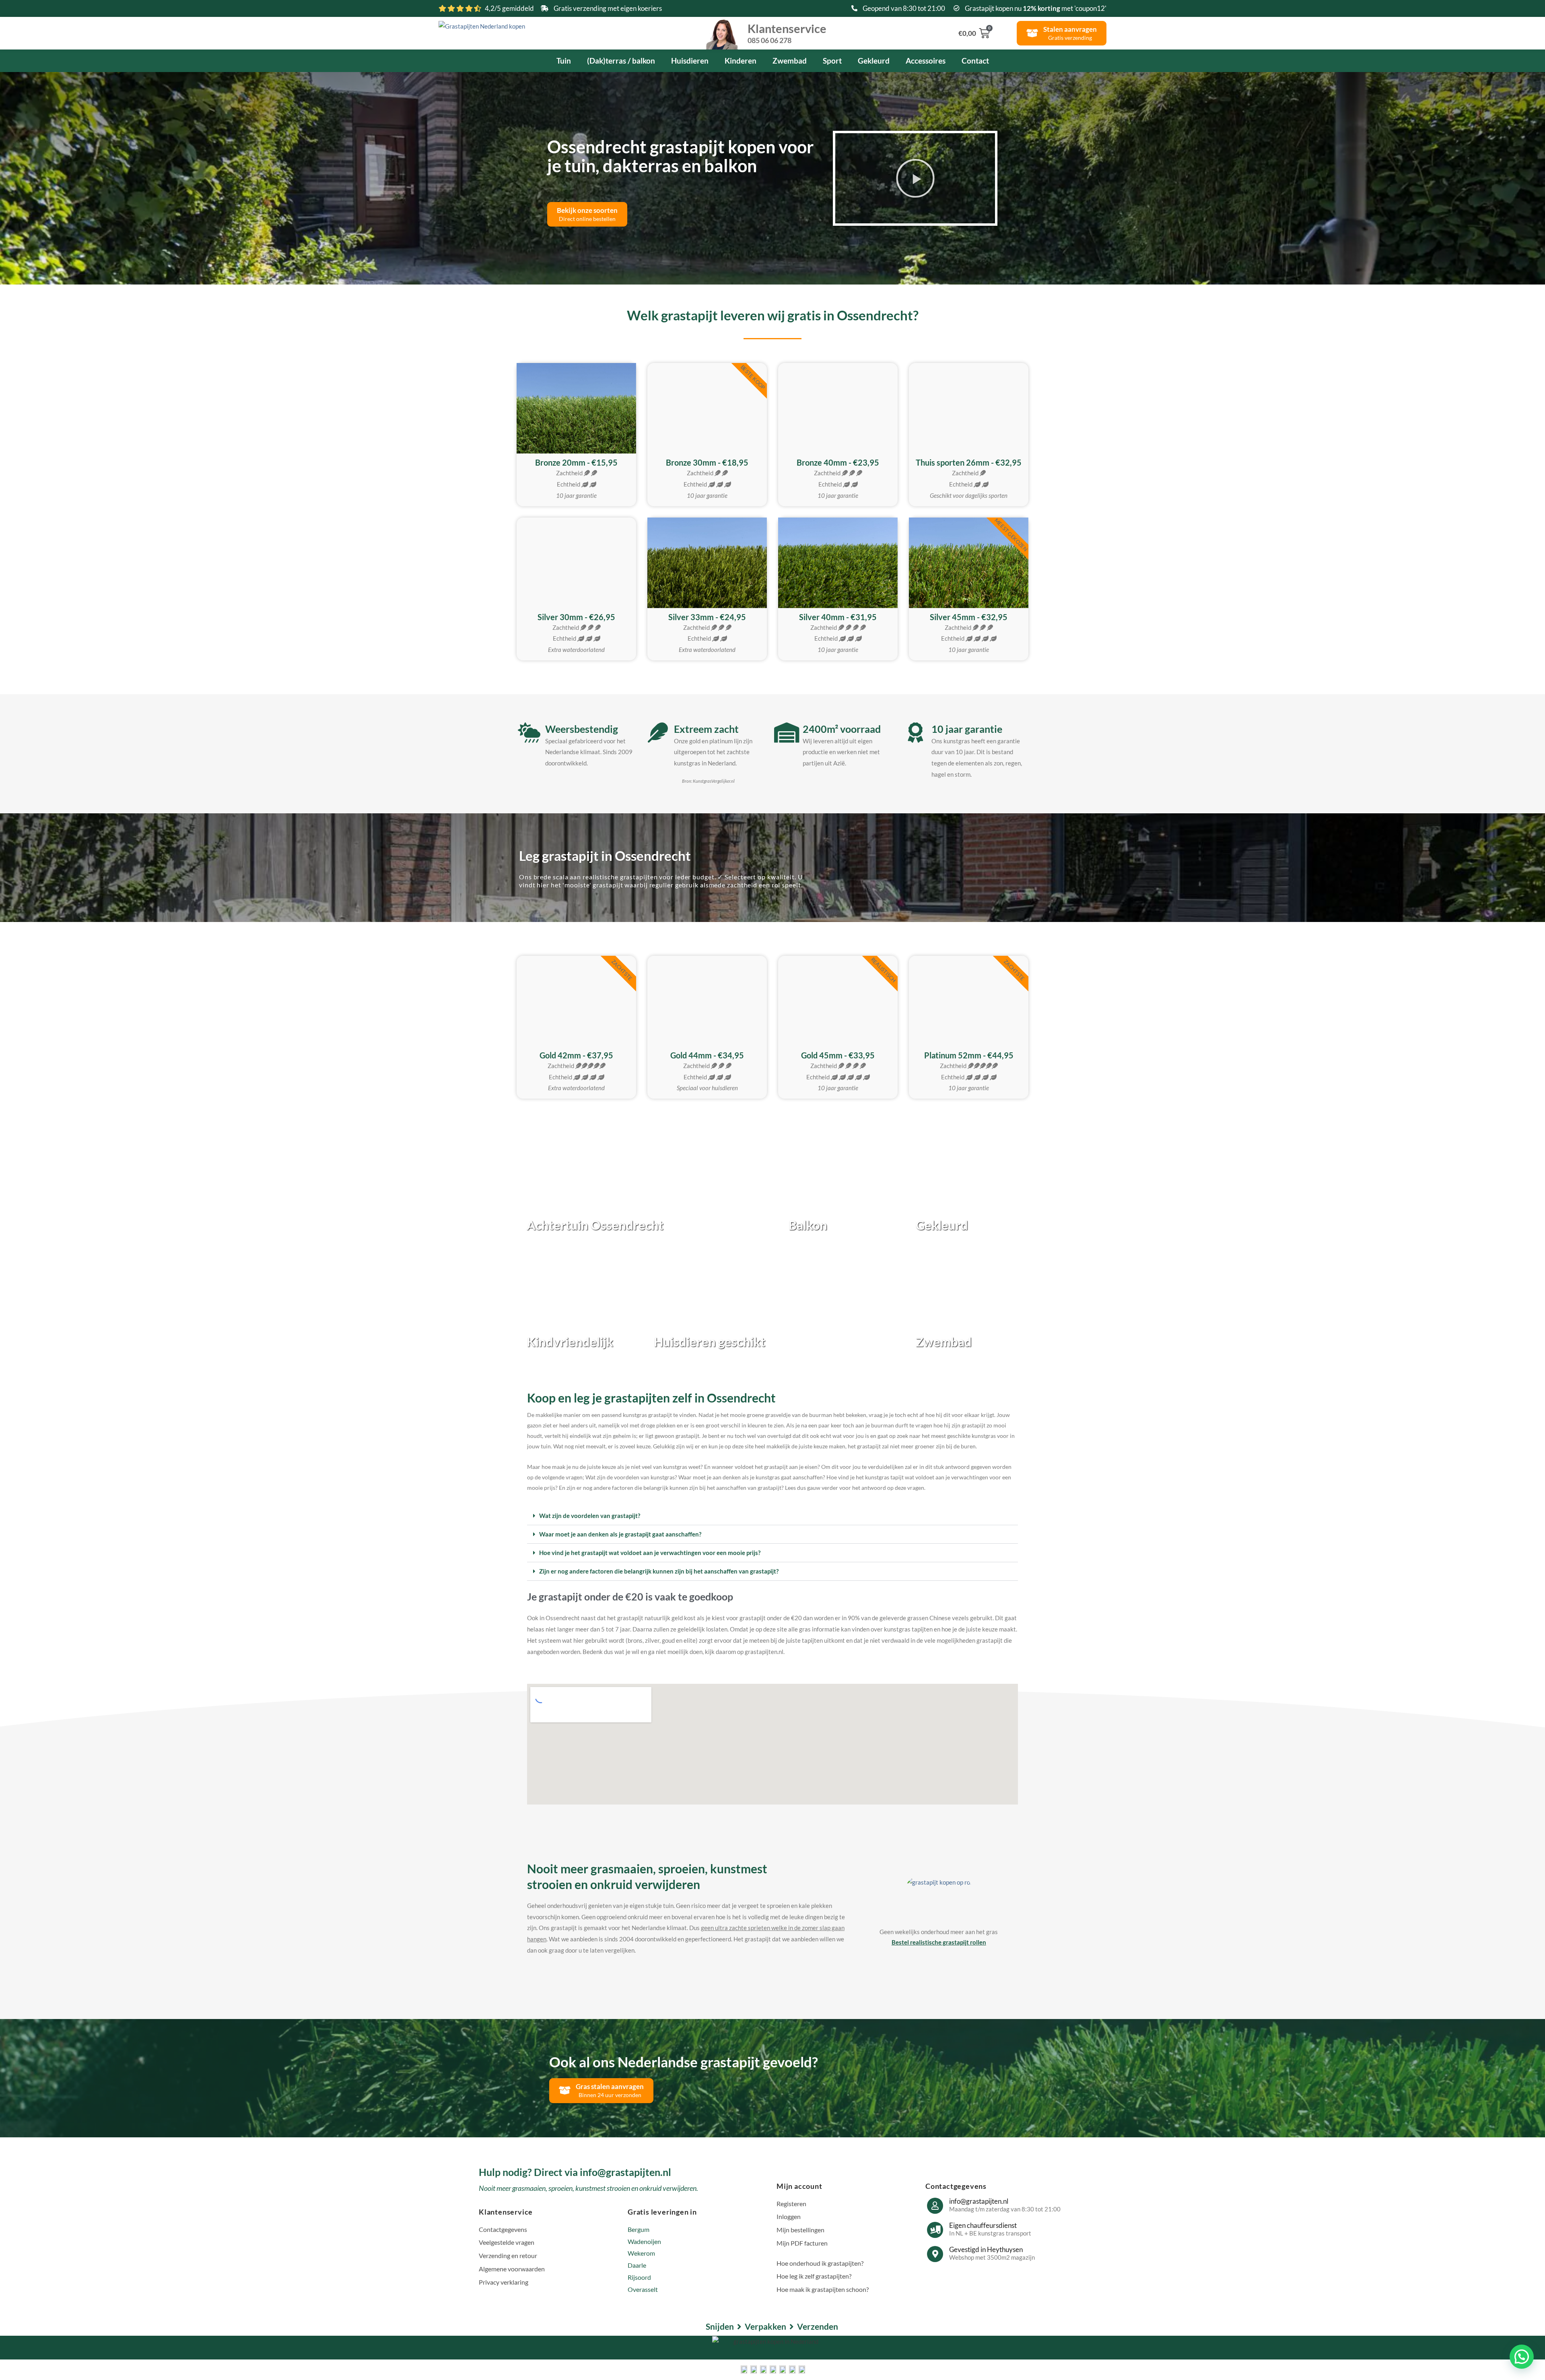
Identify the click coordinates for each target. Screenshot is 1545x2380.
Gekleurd (874, 61)
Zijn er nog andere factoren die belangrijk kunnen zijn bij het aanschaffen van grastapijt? (659, 1571)
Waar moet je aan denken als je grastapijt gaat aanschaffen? (620, 1534)
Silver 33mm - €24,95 (707, 617)
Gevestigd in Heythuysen (986, 2249)
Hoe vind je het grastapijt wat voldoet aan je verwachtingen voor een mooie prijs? (650, 1553)
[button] (915, 178)
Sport (832, 61)
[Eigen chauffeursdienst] (935, 2230)
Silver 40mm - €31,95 (838, 617)
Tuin (564, 61)
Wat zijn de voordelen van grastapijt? (590, 1516)
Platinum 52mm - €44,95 (969, 1055)
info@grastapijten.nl (979, 2201)
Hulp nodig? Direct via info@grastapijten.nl (575, 2172)
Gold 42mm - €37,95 (576, 1055)
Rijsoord (639, 2277)
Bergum (639, 2229)
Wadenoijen (644, 2241)
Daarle (637, 2265)
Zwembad (790, 61)
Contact (975, 61)
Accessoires (926, 61)
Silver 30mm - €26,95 (576, 617)
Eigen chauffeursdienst (983, 2225)
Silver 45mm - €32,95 (969, 617)
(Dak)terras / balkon (621, 61)
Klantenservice (787, 33)
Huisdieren (690, 61)
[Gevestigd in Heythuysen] (935, 2254)
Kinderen (741, 61)
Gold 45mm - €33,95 (838, 1055)
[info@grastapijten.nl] (935, 2206)
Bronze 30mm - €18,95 (707, 462)
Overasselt (643, 2289)
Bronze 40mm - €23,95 (838, 462)
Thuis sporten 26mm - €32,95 (969, 462)
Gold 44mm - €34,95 (707, 1055)
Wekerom (641, 2253)
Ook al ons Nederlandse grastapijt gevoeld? (684, 2062)
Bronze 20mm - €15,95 (576, 462)
